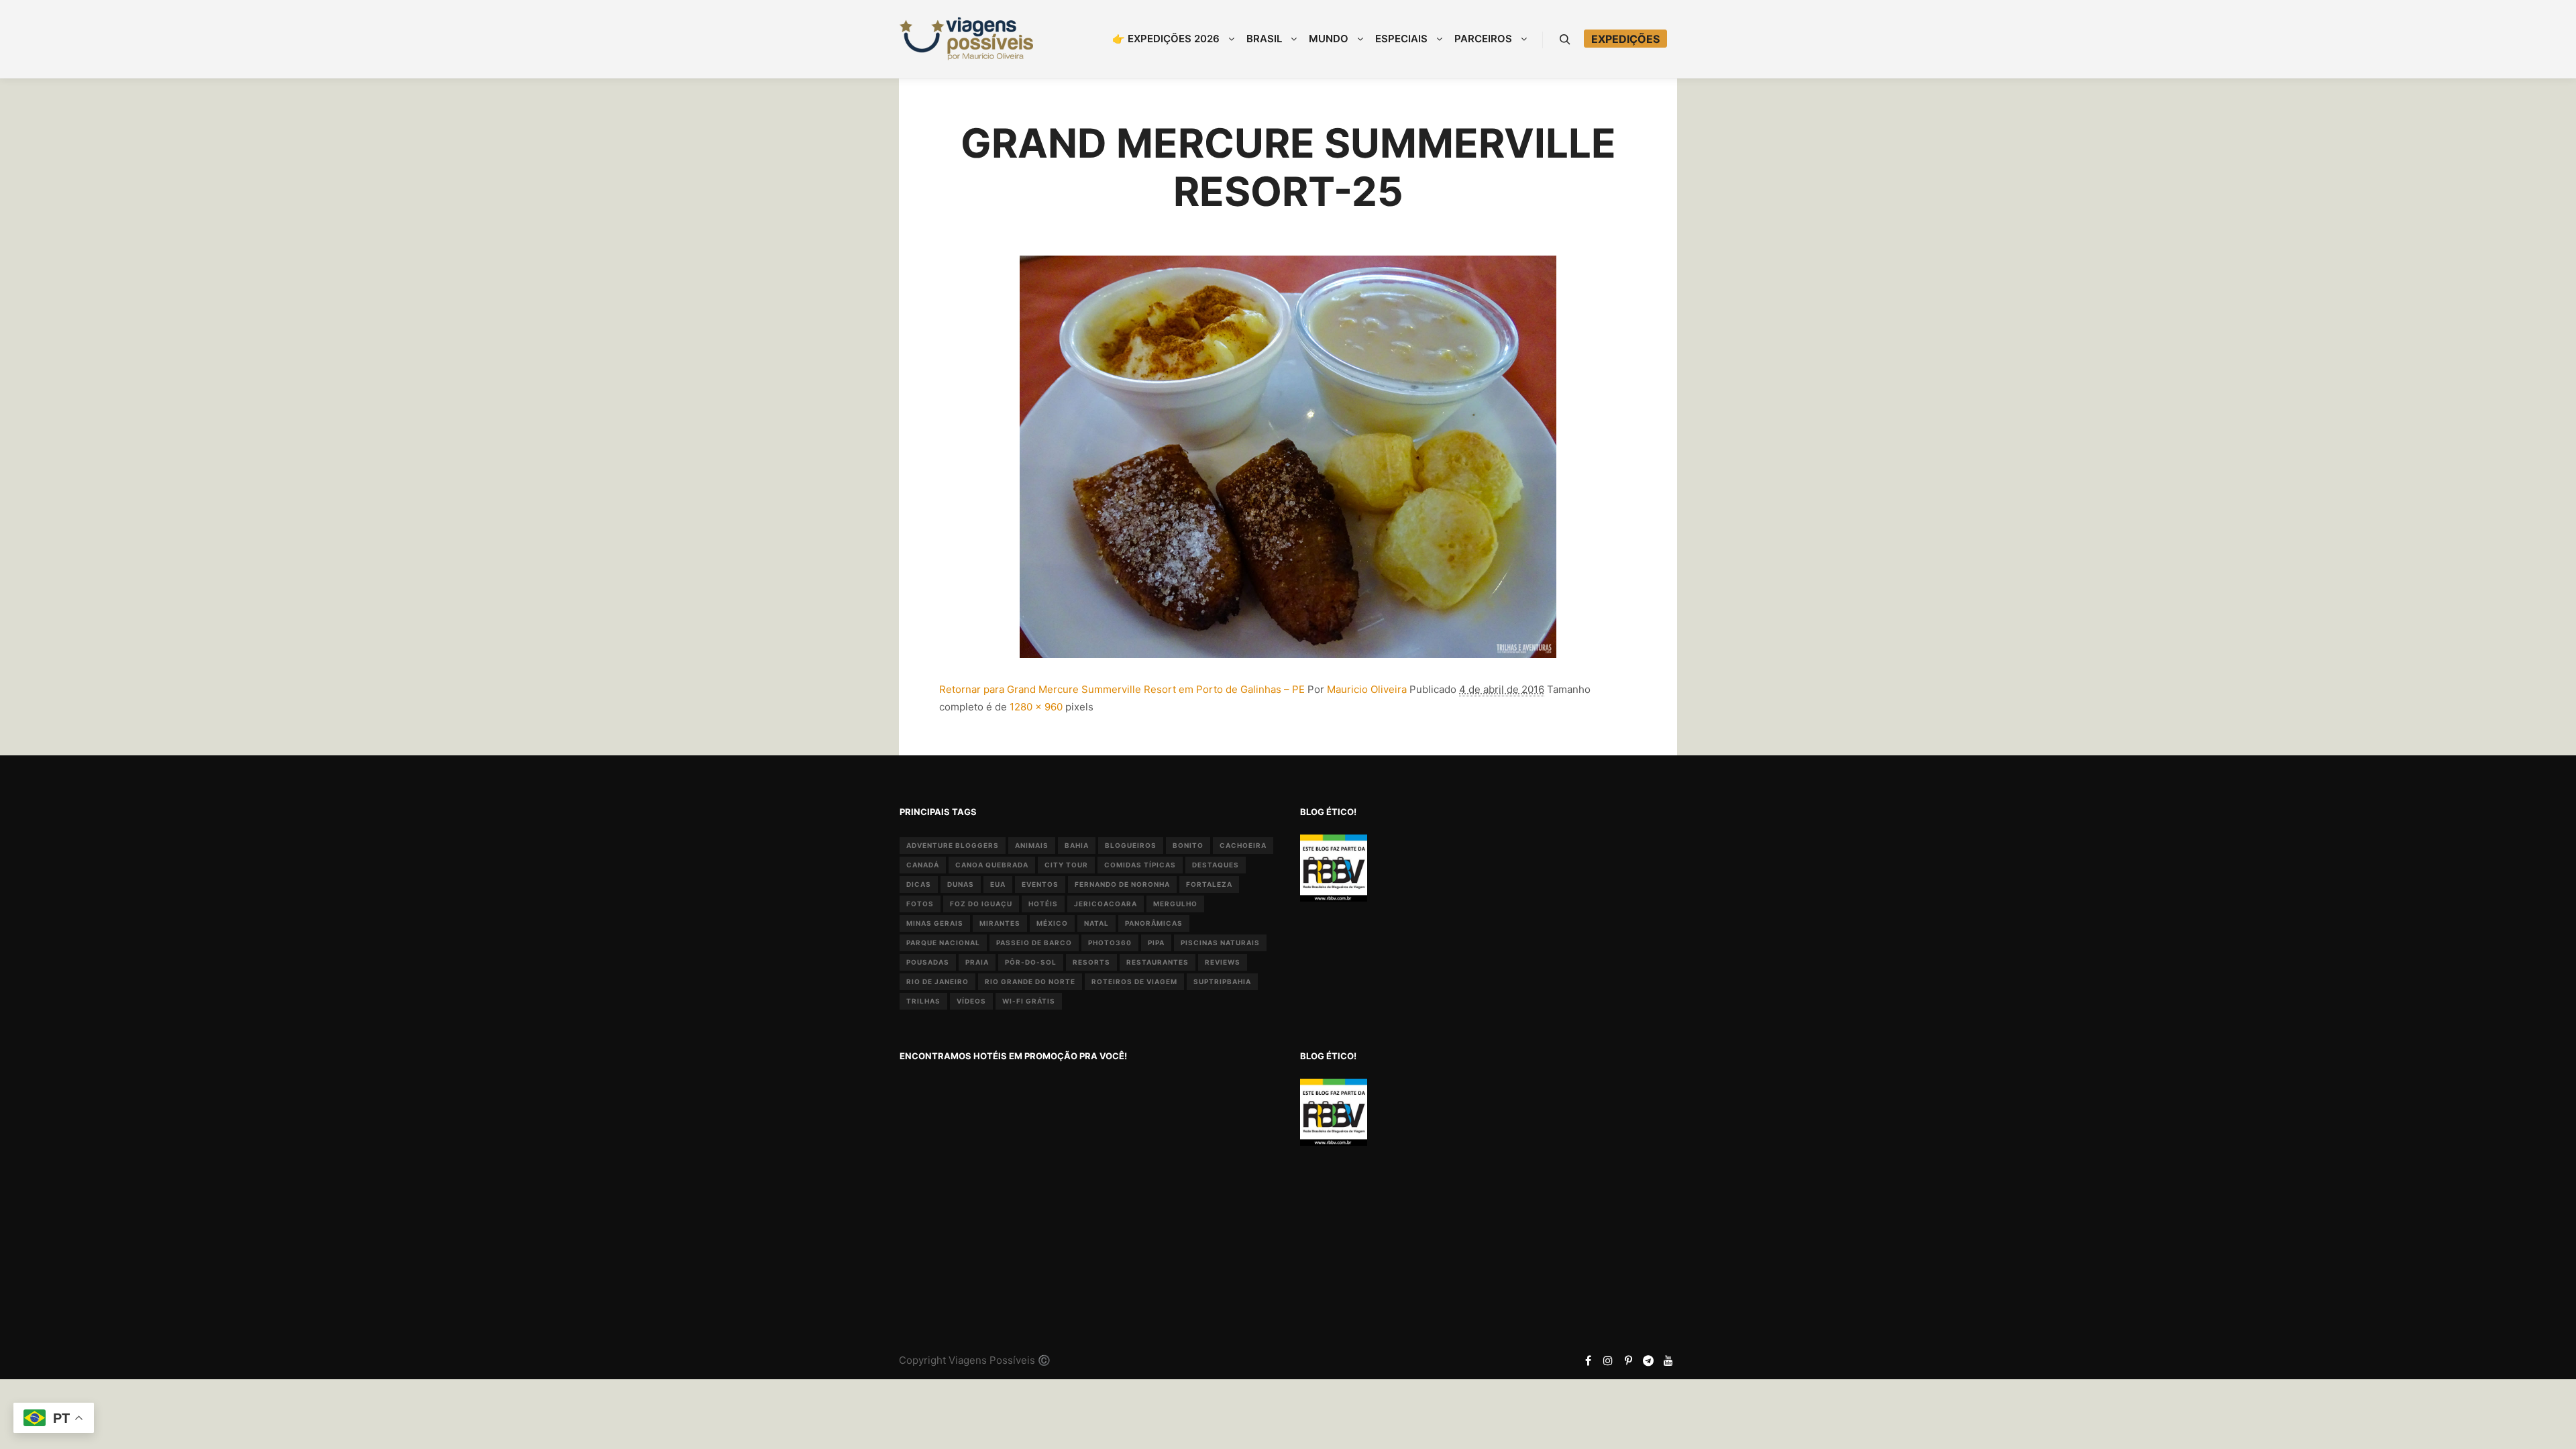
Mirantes (1000, 923)
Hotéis (1043, 904)
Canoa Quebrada (992, 865)
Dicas (919, 884)
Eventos (1040, 884)
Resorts (1091, 962)
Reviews (1223, 962)
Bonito (1188, 845)
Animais (1032, 845)
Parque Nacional (943, 943)
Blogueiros (1131, 845)
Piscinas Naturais (1220, 943)
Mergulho (1175, 904)
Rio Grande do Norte (1030, 981)
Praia (977, 962)
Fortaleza (1209, 884)
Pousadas (928, 962)
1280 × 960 (1036, 707)
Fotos (920, 904)
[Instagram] (1608, 1360)
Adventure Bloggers (953, 845)
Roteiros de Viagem (1134, 981)
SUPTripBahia (1222, 981)
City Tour (1066, 865)
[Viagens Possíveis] (966, 39)
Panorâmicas (1154, 923)
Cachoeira (1243, 845)
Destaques (1216, 865)
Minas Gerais (935, 923)
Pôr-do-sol (1031, 962)
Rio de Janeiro (937, 981)
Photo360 (1110, 943)
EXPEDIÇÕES (1625, 39)
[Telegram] (1648, 1360)
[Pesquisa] (1565, 40)
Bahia (1077, 845)
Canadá (923, 865)
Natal (1096, 923)
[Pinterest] (1628, 1360)
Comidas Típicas (1140, 865)
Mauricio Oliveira (1367, 689)
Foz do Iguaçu (981, 904)
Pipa (1156, 943)
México (1052, 923)
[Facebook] (1588, 1360)
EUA (998, 884)
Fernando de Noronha (1122, 884)
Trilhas (923, 1001)
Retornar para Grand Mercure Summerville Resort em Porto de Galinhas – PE (1122, 689)
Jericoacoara (1106, 904)
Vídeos (971, 1001)
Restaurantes (1158, 962)
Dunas (961, 884)
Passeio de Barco (1034, 943)
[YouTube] (1668, 1360)
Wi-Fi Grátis (1029, 1001)
